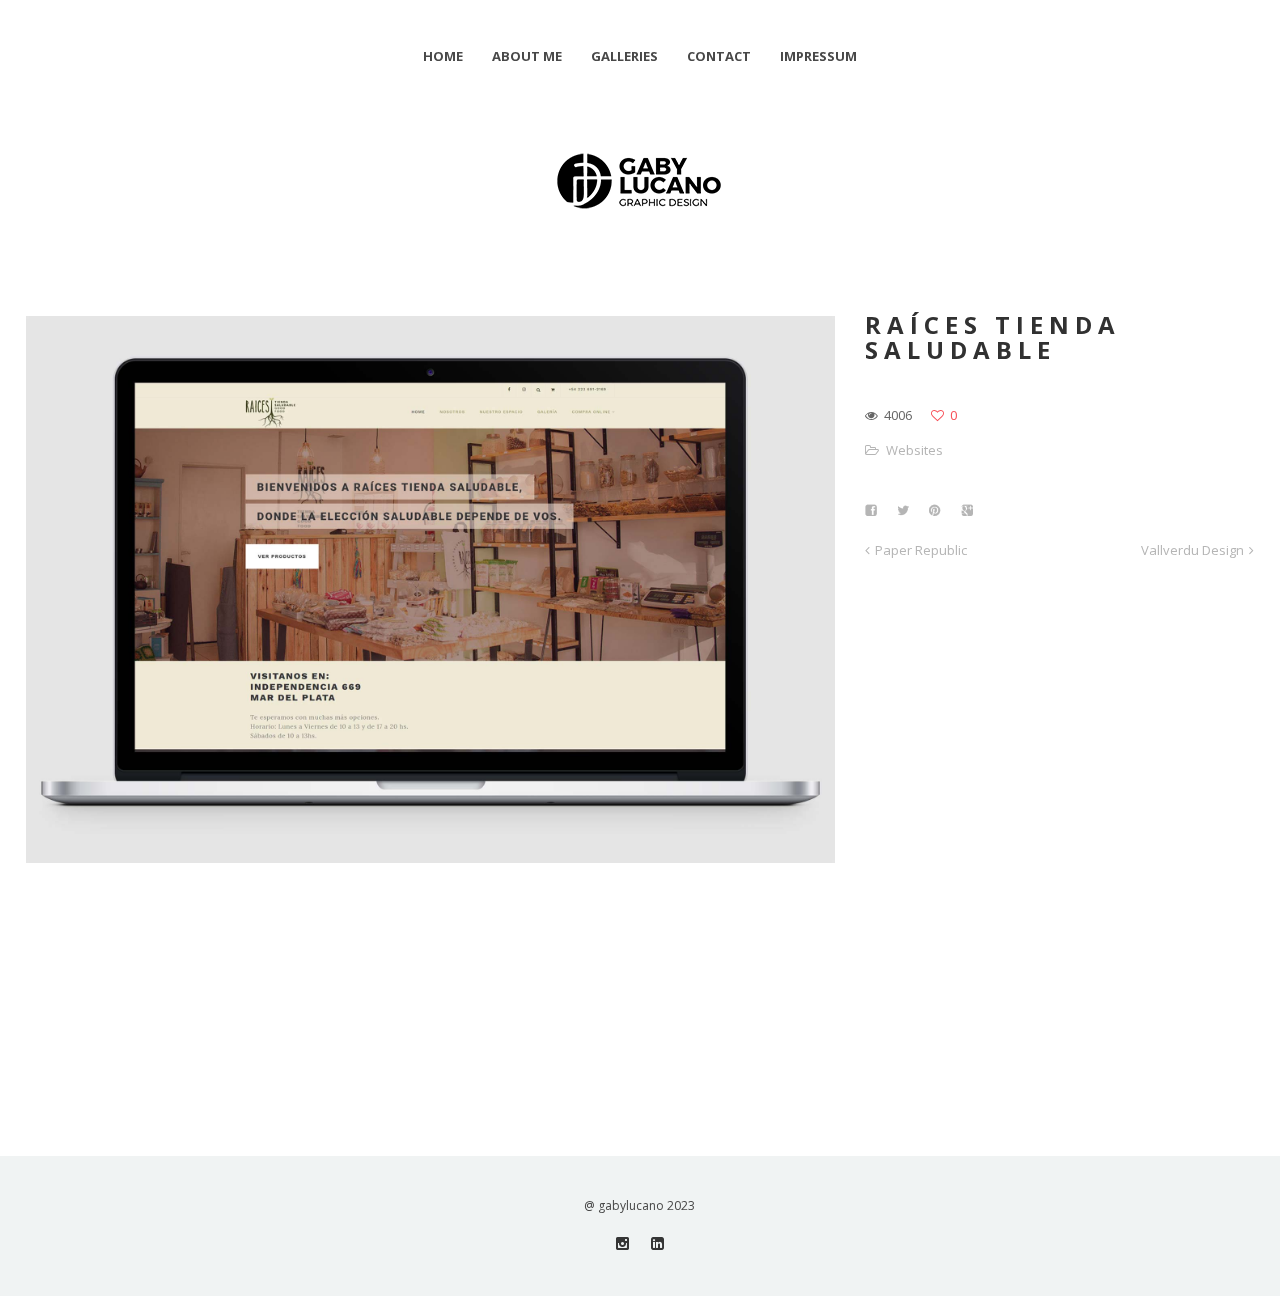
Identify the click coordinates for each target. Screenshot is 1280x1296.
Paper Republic (921, 550)
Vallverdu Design (1192, 550)
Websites (914, 450)
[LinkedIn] (657, 1243)
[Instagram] (622, 1243)
